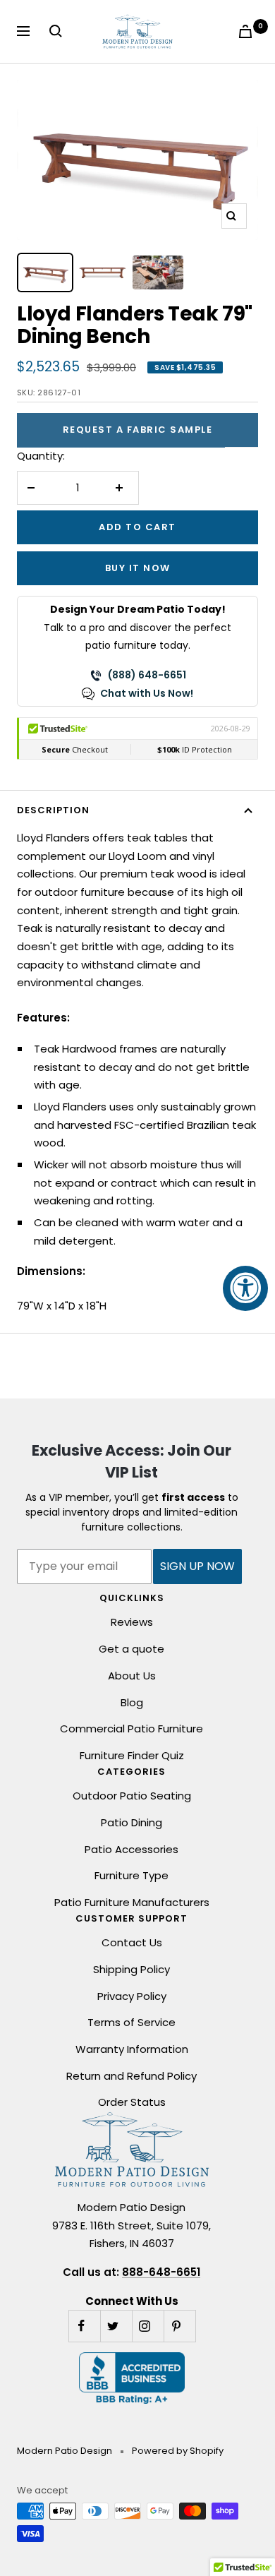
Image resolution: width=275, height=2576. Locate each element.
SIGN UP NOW (197, 1566)
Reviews (132, 1622)
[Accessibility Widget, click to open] (245, 1288)
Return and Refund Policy (132, 2076)
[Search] (59, 31)
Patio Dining (132, 1822)
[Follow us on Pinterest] (179, 2326)
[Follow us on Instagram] (148, 2326)
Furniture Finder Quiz (132, 1755)
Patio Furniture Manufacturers (132, 1902)
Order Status (132, 2102)
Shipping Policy (132, 1969)
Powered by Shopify (178, 2451)
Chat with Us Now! (147, 693)
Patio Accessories (132, 1849)
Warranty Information (132, 2049)
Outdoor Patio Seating (132, 1796)
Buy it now (138, 568)
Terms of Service (132, 2022)
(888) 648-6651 (147, 675)
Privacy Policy (132, 1996)
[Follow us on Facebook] (84, 2326)
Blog (132, 1702)
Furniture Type (132, 1875)
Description (53, 810)
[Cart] (248, 31)
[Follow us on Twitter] (116, 2326)
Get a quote (132, 1649)
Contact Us (132, 1942)
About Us (132, 1676)
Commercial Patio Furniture (132, 1729)
